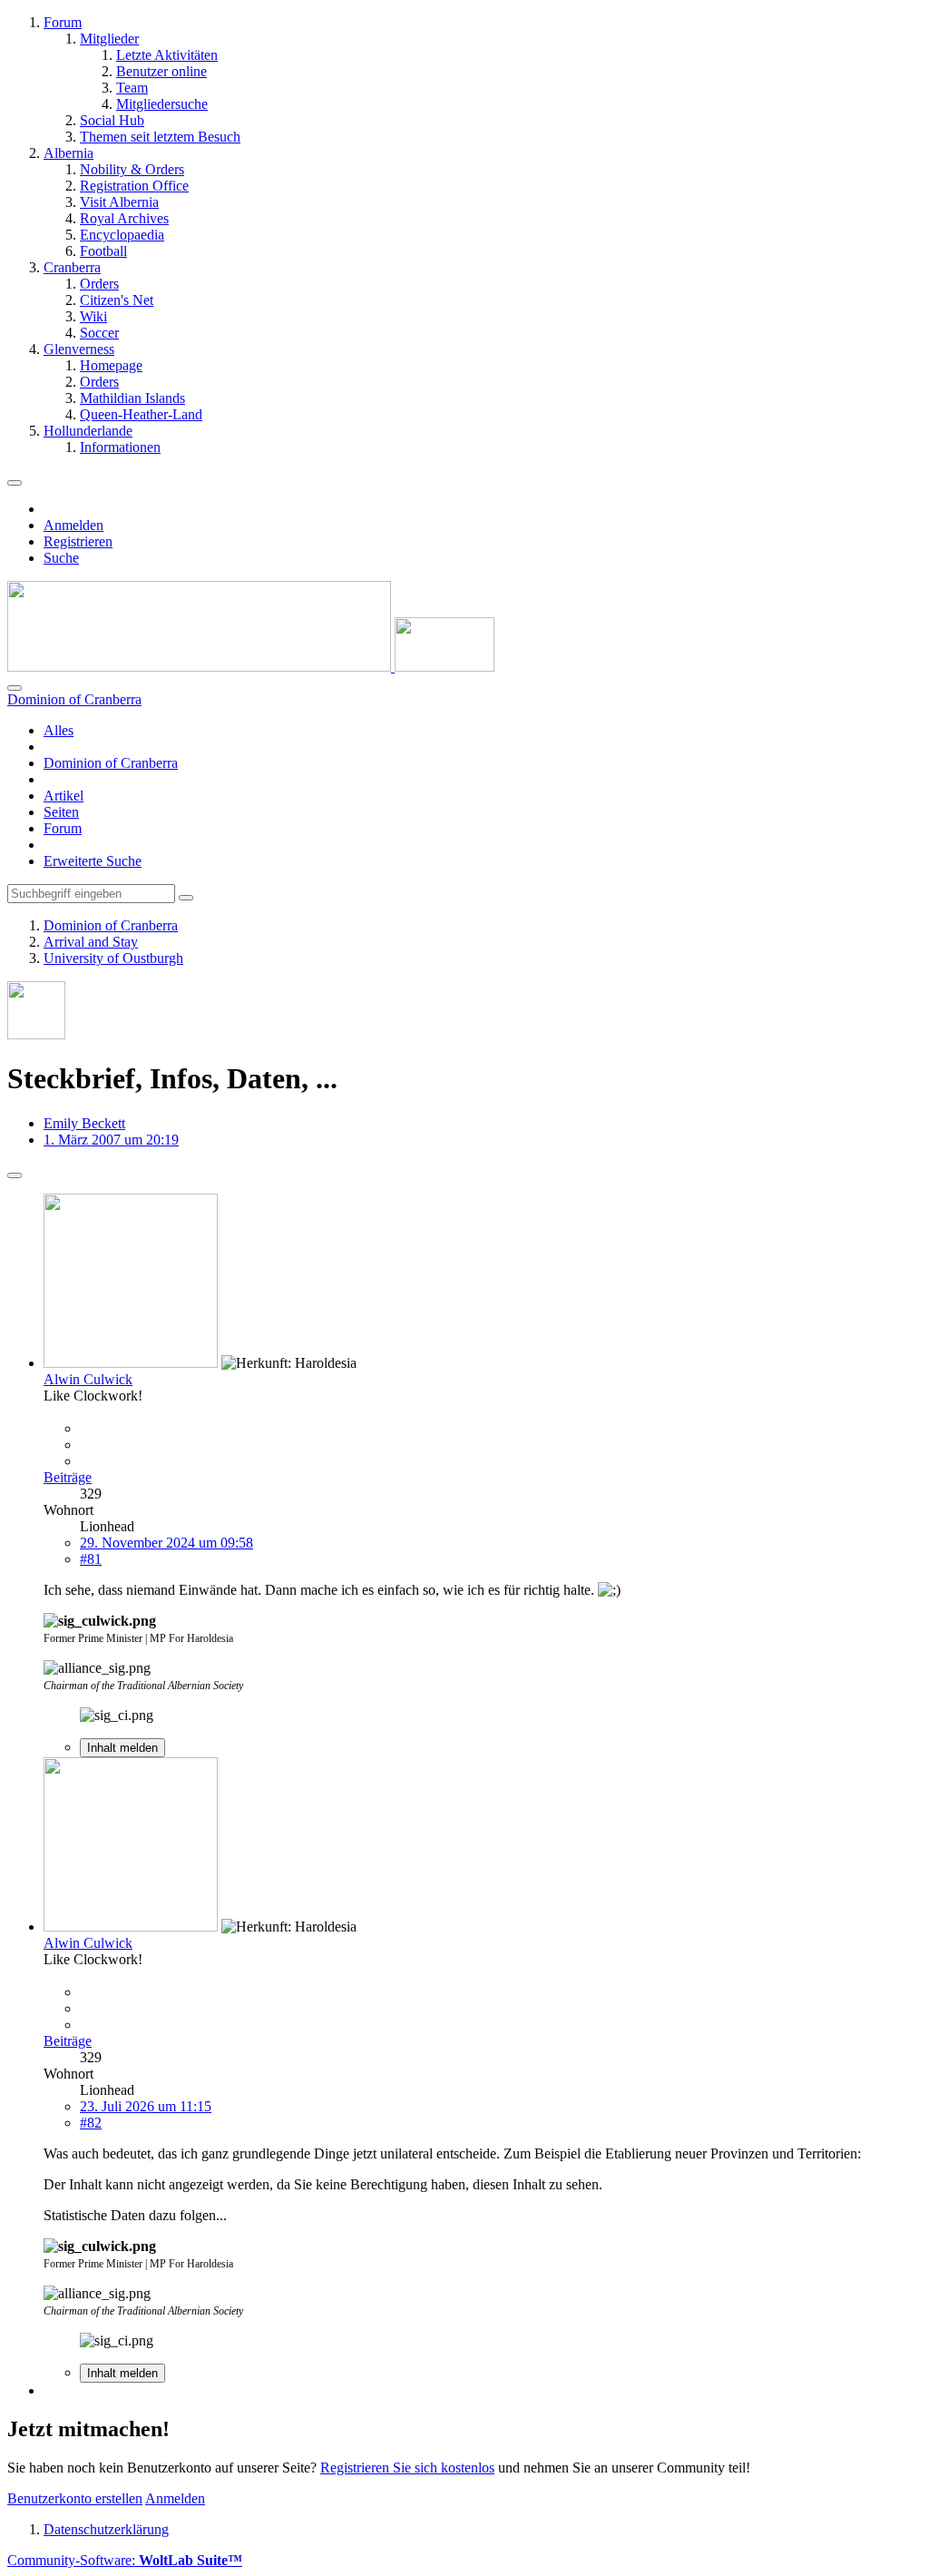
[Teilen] (15, 1175)
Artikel (64, 796)
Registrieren (78, 541)
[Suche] (15, 688)
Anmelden (73, 525)
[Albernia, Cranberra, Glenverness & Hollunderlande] (251, 667)
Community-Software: (125, 2560)
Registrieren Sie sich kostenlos (407, 2468)
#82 (91, 2123)
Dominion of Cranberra (111, 763)
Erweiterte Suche (93, 861)
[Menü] (15, 483)
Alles (59, 730)
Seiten (61, 812)
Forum (63, 828)
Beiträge (68, 1477)
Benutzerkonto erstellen (75, 2498)
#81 (91, 1559)
